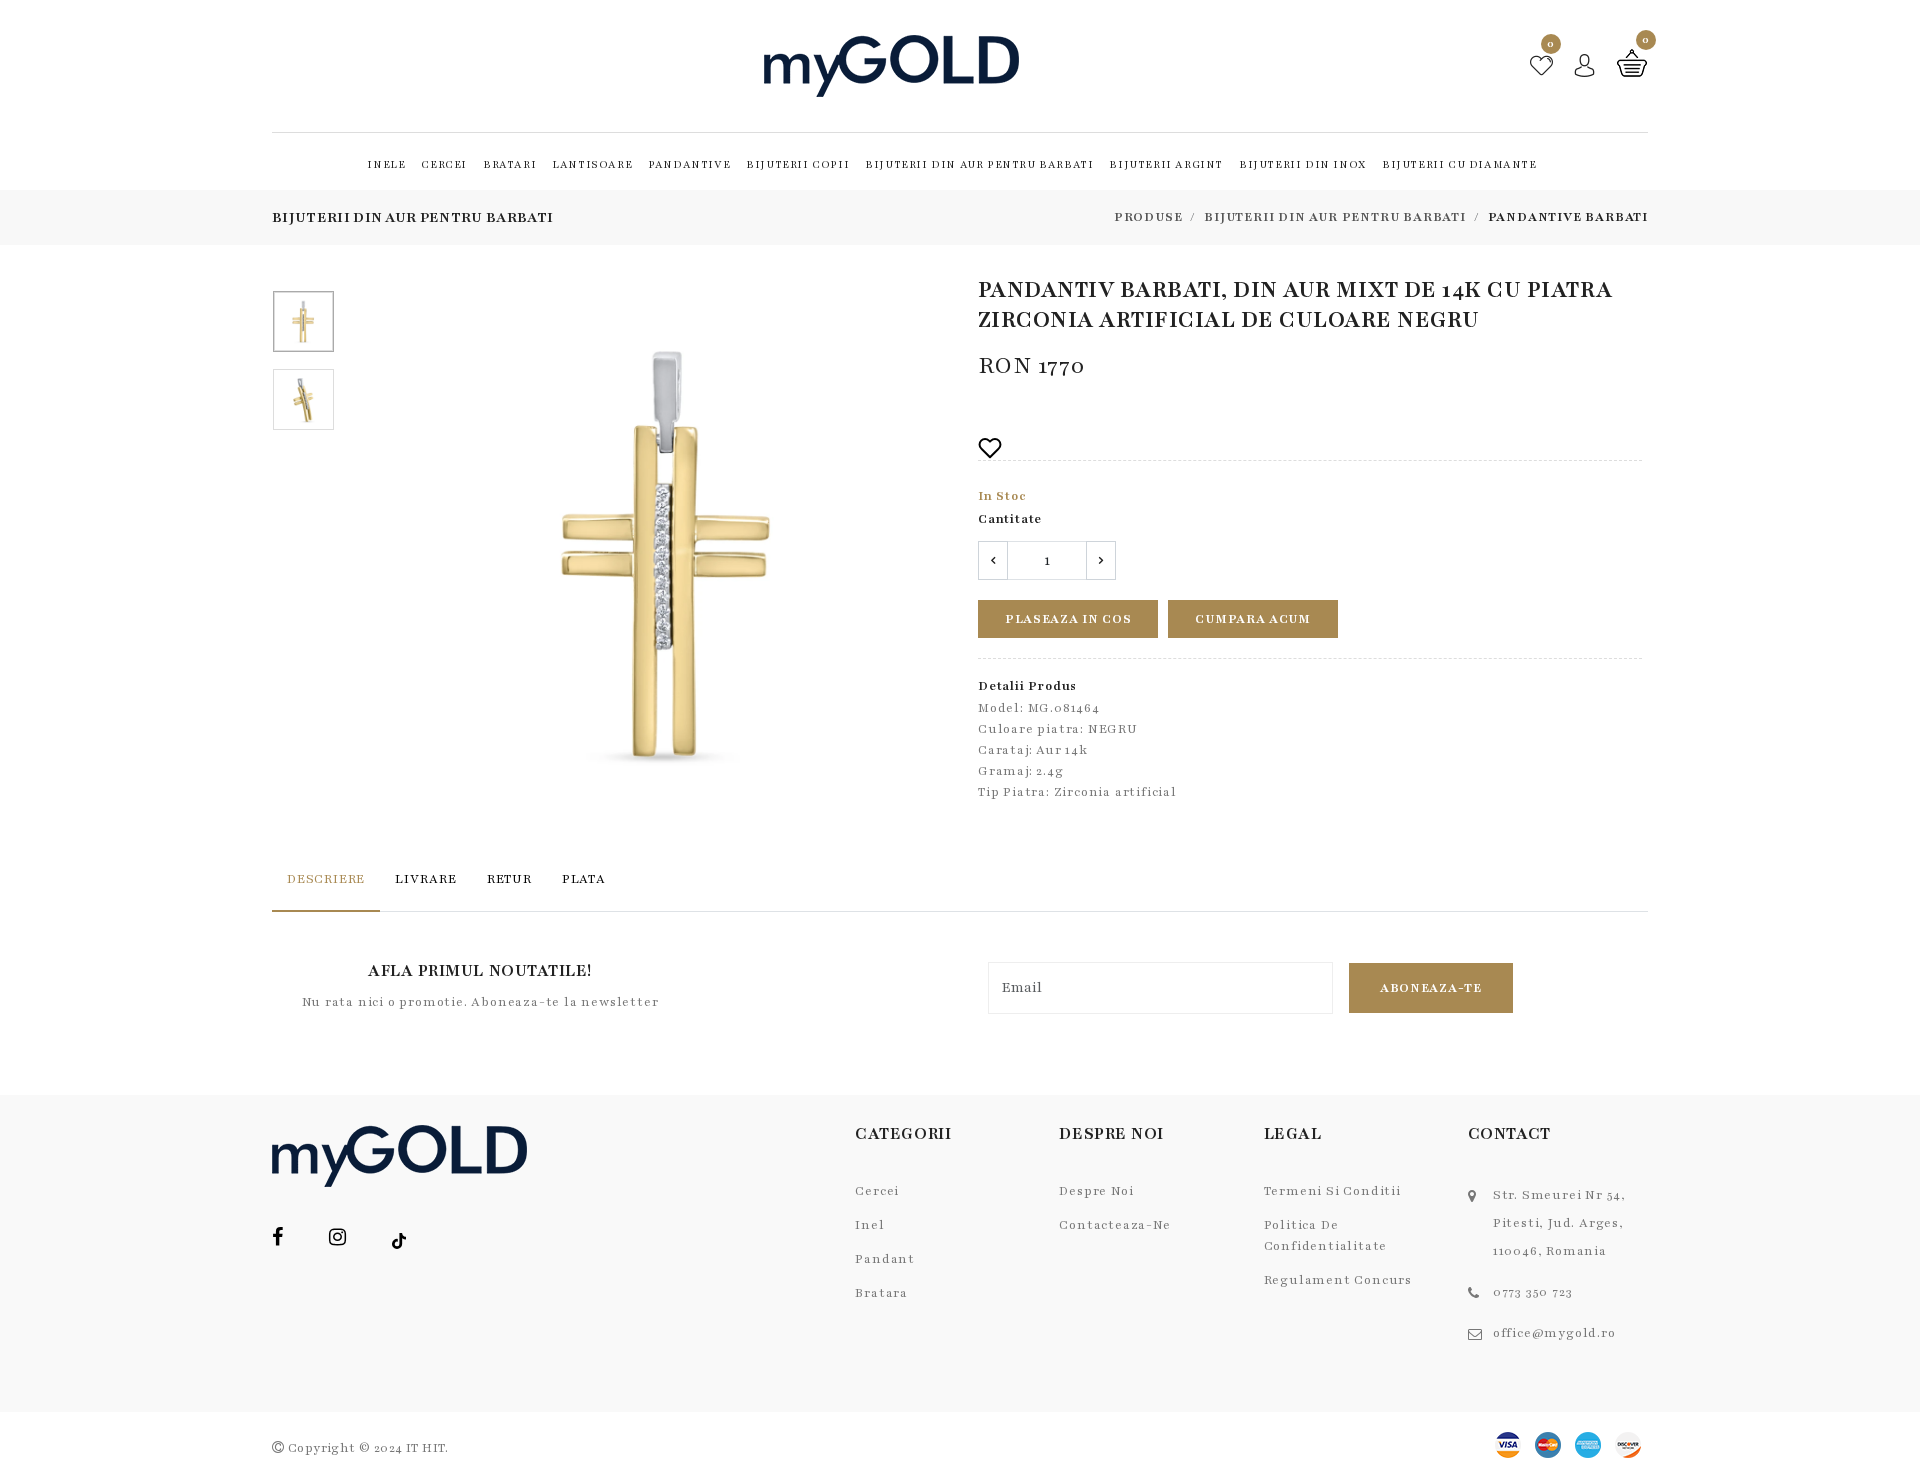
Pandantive (689, 164)
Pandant (885, 1259)
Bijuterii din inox (1302, 164)
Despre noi (1096, 1191)
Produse (1148, 217)
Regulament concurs (1338, 1280)
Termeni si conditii (1332, 1191)
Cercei (444, 164)
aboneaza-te (1431, 988)
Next (937, 557)
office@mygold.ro (1554, 1333)
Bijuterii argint (1166, 164)
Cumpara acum (1252, 619)
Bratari (509, 164)
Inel (869, 1225)
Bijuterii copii (797, 164)
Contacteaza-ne (1114, 1225)
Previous (400, 557)
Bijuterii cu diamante (1459, 164)
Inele (386, 164)
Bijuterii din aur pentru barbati (979, 164)
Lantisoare (592, 164)
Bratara (881, 1293)
